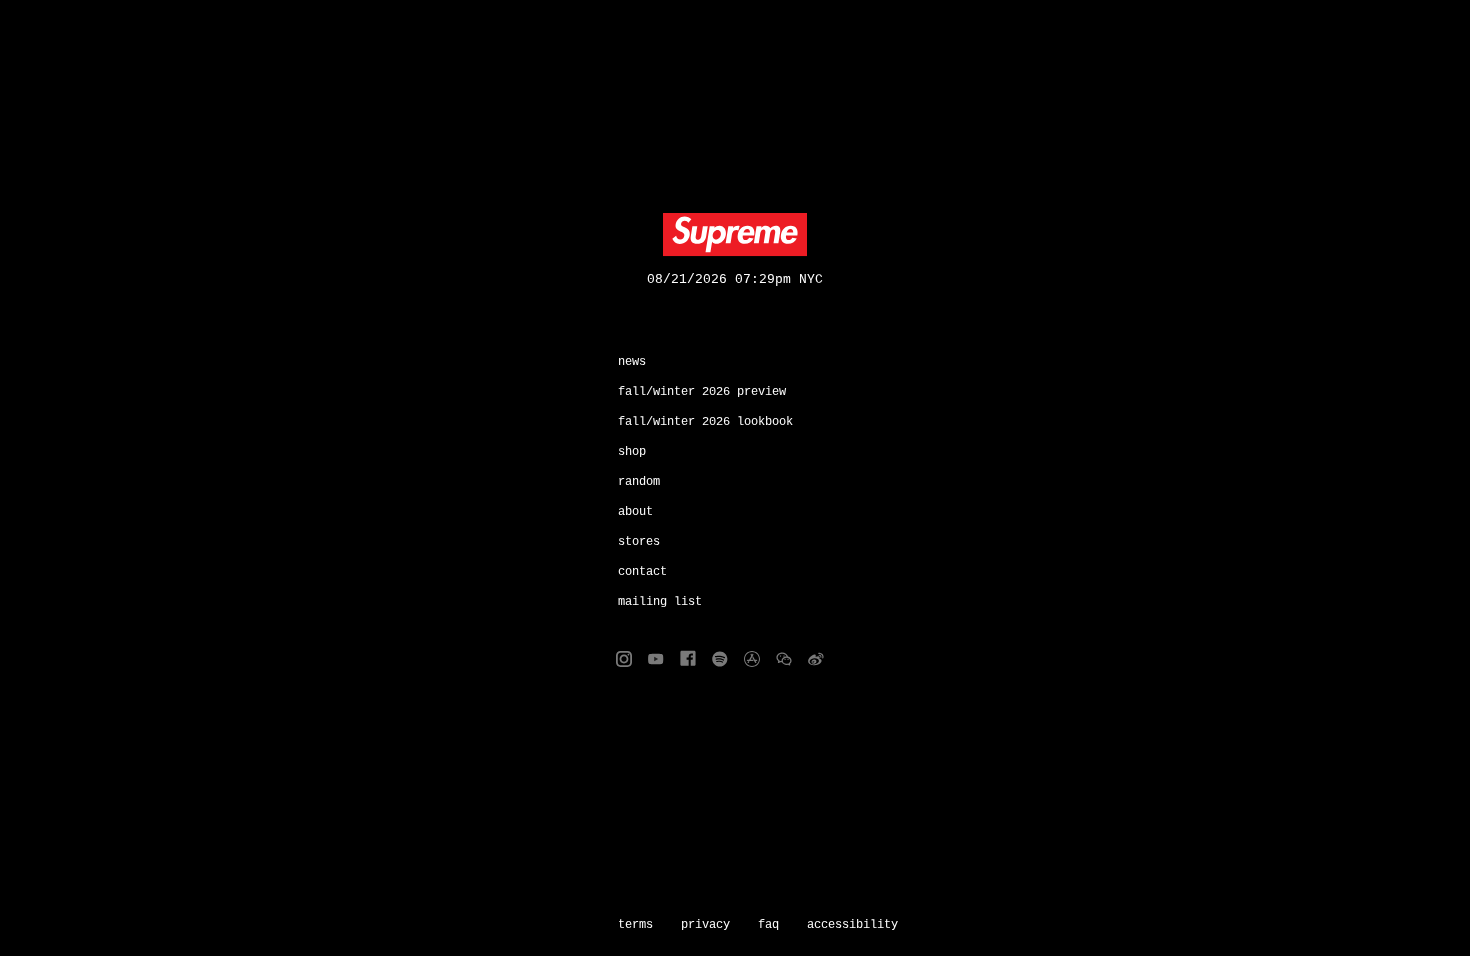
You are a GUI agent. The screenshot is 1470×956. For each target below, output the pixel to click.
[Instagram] (624, 659)
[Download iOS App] (752, 659)
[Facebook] (688, 658)
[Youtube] (656, 659)
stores (639, 542)
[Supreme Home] (735, 235)
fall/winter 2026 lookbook (705, 422)
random (639, 482)
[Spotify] (720, 659)
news (632, 362)
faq (768, 925)
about (635, 512)
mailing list (660, 602)
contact (642, 572)
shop (632, 452)
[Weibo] (816, 659)
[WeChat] (784, 659)
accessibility (852, 925)
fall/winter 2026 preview (702, 392)
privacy (705, 925)
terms (635, 925)
